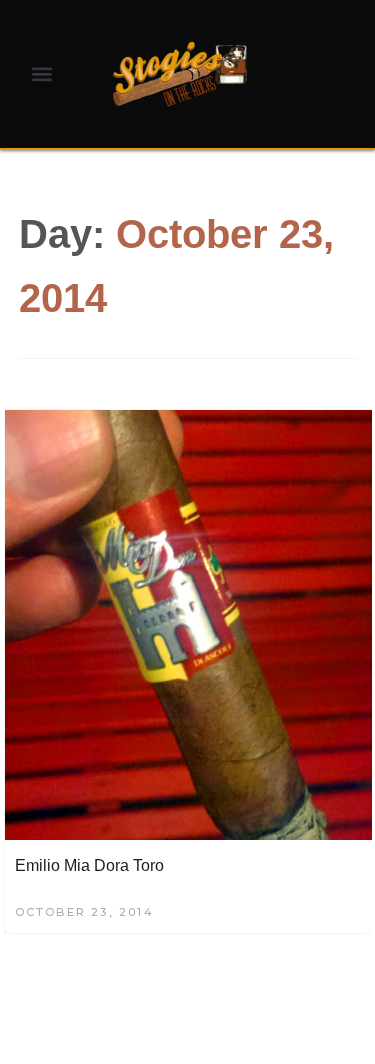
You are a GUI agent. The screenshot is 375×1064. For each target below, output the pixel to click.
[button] (41, 74)
